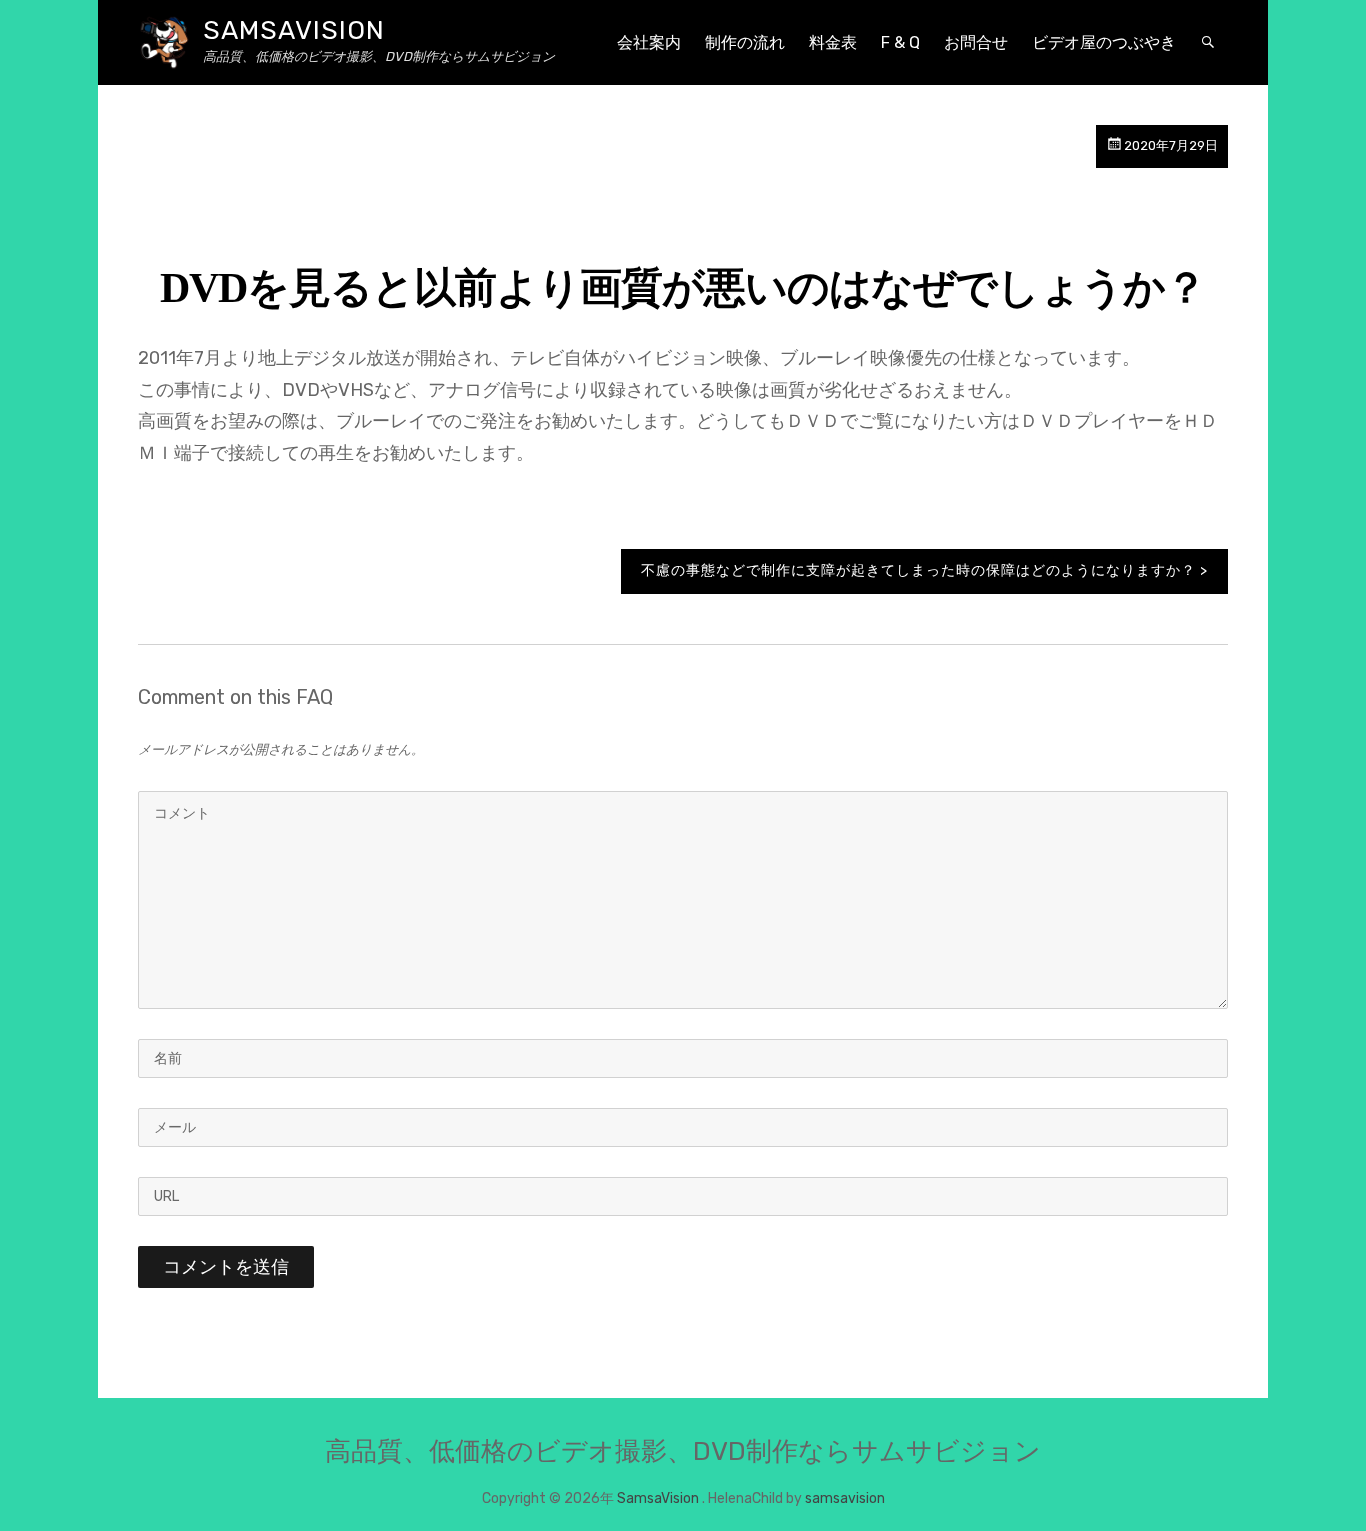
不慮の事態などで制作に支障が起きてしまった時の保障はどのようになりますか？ (918, 570)
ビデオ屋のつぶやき (1104, 42)
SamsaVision (294, 30)
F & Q (900, 42)
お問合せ (976, 42)
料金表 (833, 42)
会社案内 (649, 42)
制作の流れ (745, 42)
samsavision (845, 1498)
